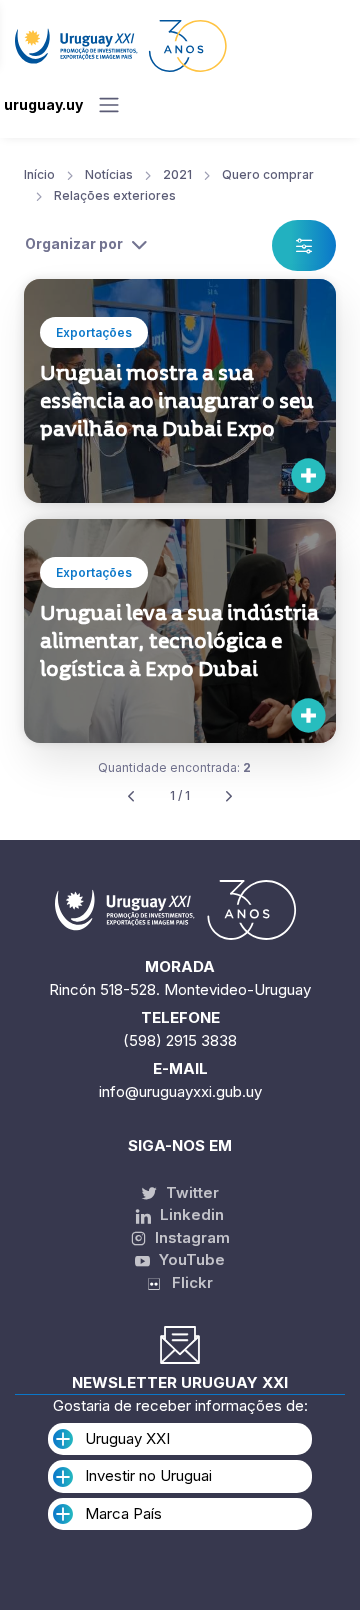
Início (39, 174)
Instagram (190, 1237)
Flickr (186, 1282)
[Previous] (131, 796)
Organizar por (74, 243)
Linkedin (190, 1214)
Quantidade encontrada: (174, 767)
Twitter (190, 1192)
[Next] (229, 796)
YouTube (190, 1259)
